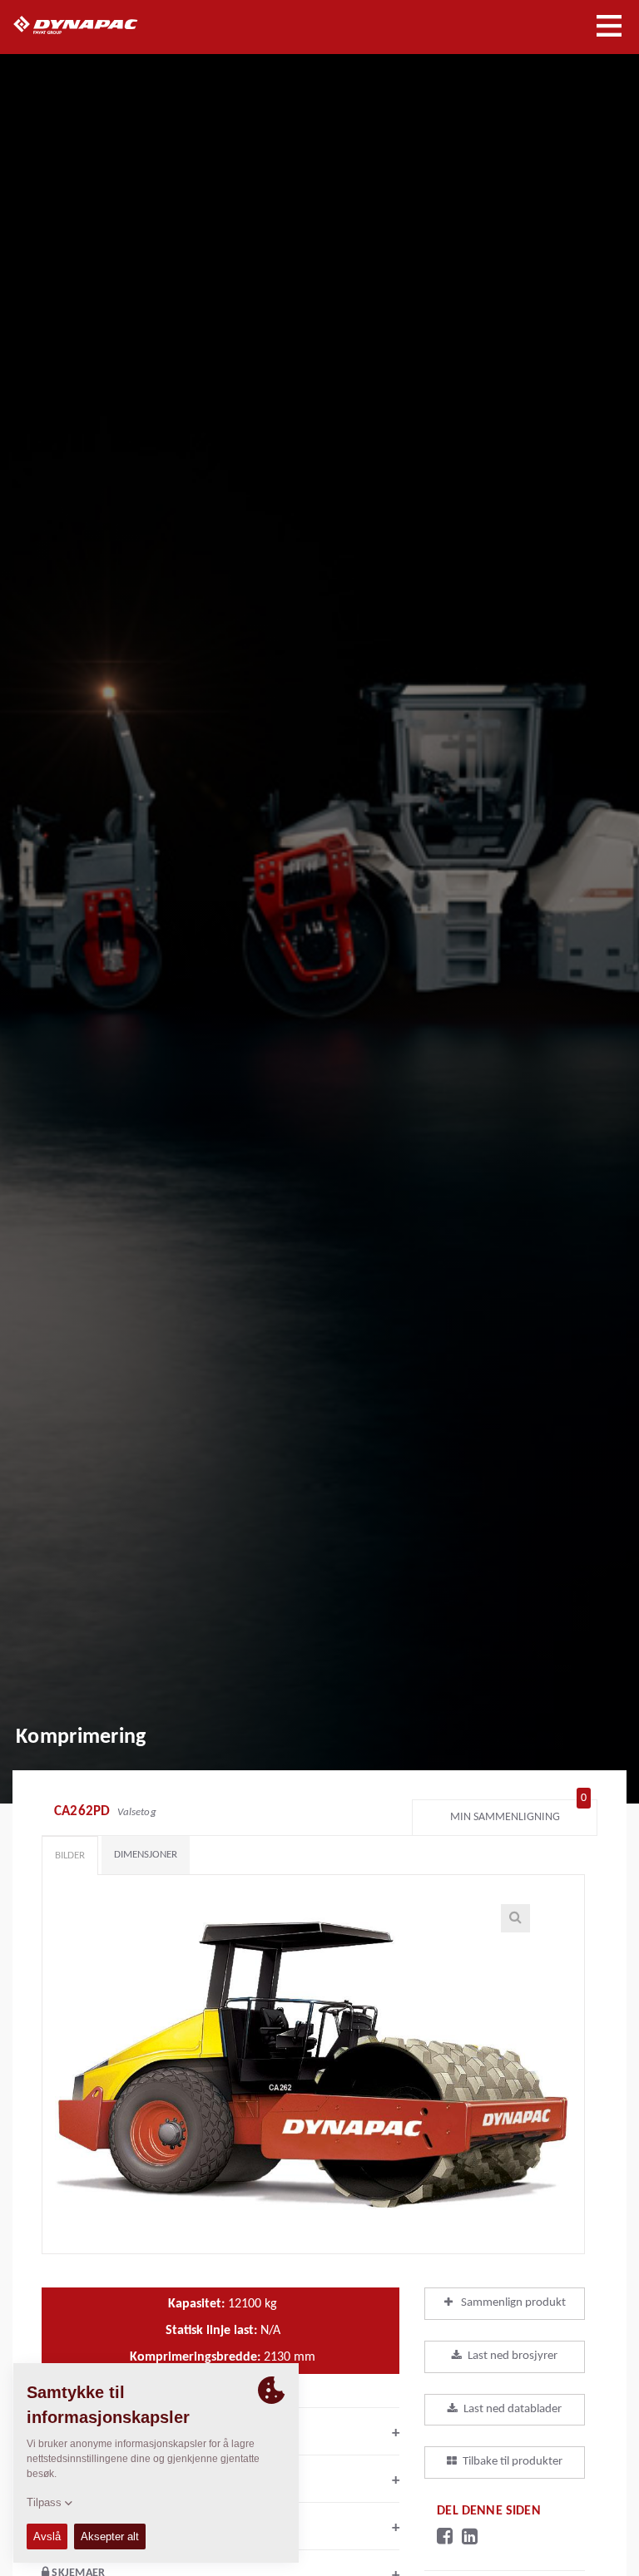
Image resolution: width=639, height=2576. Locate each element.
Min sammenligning (518, 1813)
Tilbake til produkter (513, 2462)
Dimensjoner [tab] (146, 1855)
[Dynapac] (94, 25)
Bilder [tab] (70, 1856)
